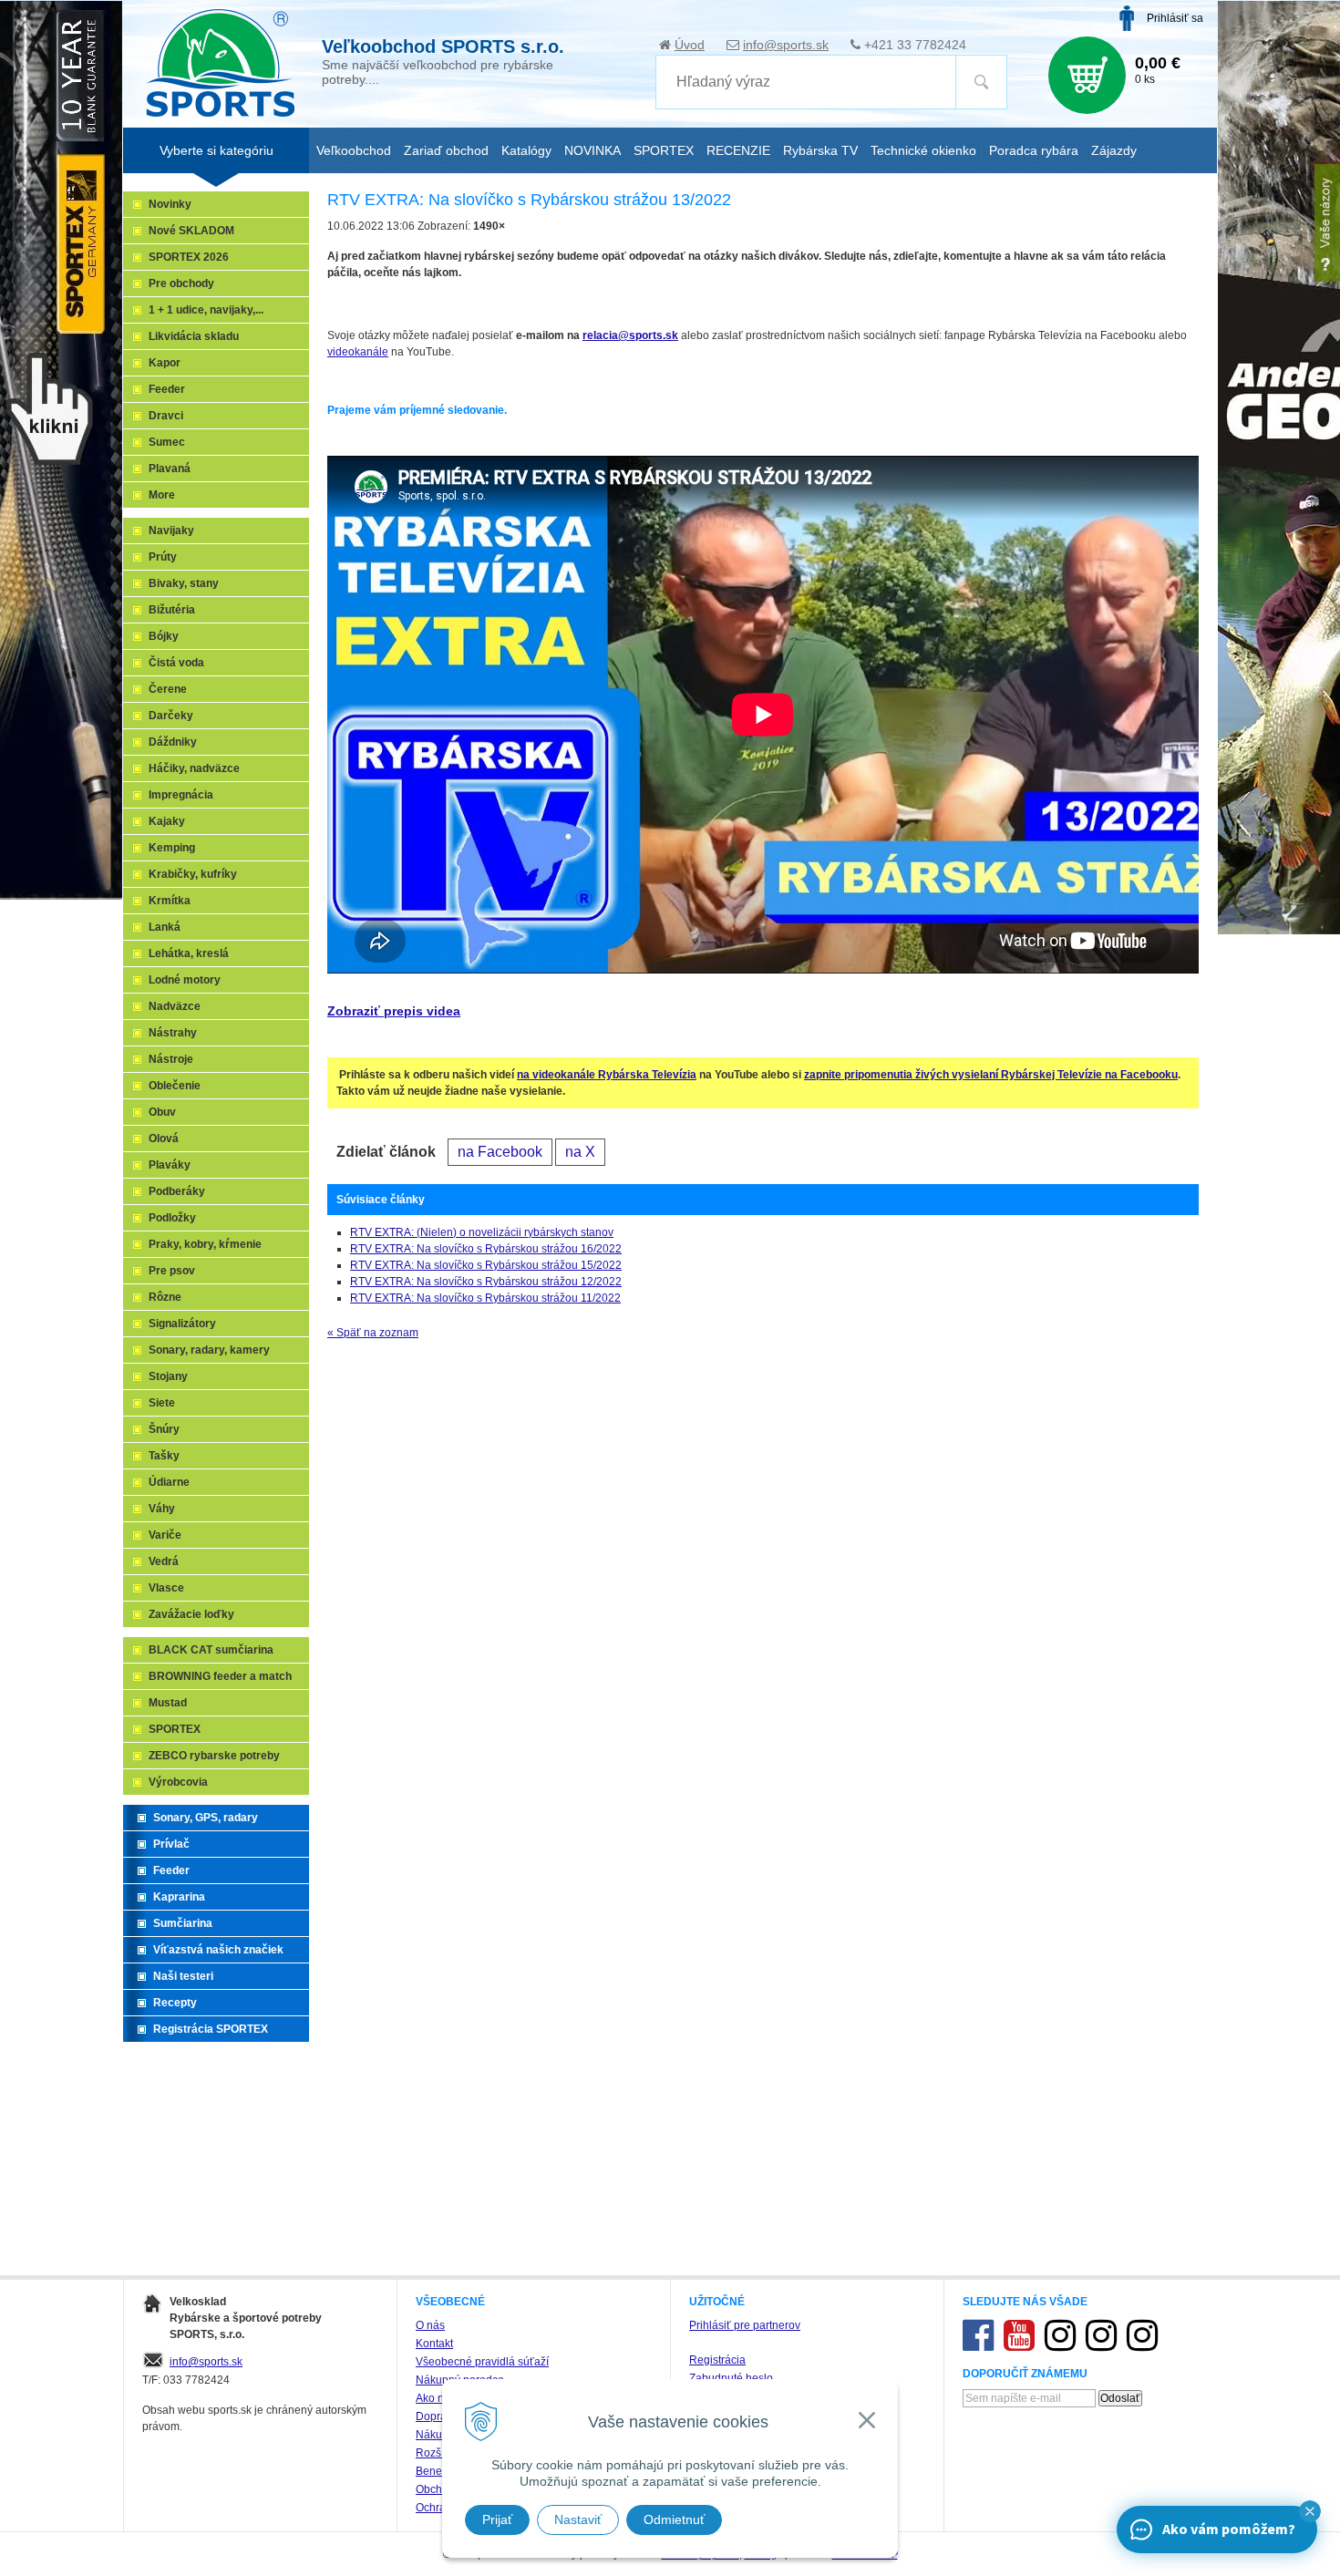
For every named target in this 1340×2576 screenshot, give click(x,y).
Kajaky (167, 821)
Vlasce (166, 1588)
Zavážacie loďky (191, 1614)
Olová (164, 1139)
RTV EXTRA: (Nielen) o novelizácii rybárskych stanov (482, 1232)
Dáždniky (173, 742)
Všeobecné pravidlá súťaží (482, 2362)
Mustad (168, 1703)
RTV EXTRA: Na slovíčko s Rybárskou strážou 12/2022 (486, 1282)
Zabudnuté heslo (731, 2378)
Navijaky (171, 531)
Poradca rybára (1034, 150)
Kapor (165, 363)
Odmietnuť (674, 2519)
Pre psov (172, 1271)
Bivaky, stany (184, 583)
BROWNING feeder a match (220, 1676)
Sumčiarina (183, 1923)
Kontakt (434, 2344)
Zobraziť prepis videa (394, 1011)
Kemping (172, 848)
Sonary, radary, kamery (209, 1350)
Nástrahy (173, 1033)
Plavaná (170, 469)
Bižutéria (172, 610)
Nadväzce (175, 1006)
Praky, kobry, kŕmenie (205, 1244)
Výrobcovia (178, 1782)
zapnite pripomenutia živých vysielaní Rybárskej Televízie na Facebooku (991, 1075)
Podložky (172, 1218)
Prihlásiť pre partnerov (745, 2325)
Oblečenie (175, 1086)
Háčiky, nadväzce (194, 768)
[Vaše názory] (1327, 223)
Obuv (162, 1112)
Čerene (168, 689)
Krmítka (170, 901)
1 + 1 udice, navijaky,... (206, 310)
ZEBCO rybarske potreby (214, 1756)
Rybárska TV (820, 150)
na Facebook (500, 1152)
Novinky (170, 204)
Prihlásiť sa (1175, 18)
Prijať (497, 2519)
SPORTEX (175, 1729)
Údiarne (169, 1482)
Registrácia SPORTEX (211, 2029)
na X (580, 1152)
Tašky (164, 1456)
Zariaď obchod (446, 150)
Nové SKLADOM (191, 231)
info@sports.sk (786, 45)
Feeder (167, 389)
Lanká (165, 927)
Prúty (163, 557)
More (162, 495)
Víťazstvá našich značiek (218, 1950)
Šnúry (164, 1429)
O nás (430, 2325)
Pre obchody (181, 283)
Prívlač (171, 1844)
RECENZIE (738, 150)
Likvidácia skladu (194, 336)
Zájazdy (1114, 150)
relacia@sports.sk (630, 335)
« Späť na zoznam (373, 1333)
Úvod (690, 45)
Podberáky (177, 1191)
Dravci (166, 416)
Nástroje (171, 1059)
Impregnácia (181, 795)
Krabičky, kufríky (193, 874)
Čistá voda (176, 663)
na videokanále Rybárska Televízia (607, 1075)
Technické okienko (923, 150)
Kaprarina (179, 1897)
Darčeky (171, 716)
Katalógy (526, 150)
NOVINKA (593, 150)
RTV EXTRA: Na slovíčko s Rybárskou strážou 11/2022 (485, 1298)
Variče (165, 1535)
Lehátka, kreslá (189, 953)
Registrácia (717, 2360)
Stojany (168, 1376)
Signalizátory (182, 1324)
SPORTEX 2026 (189, 257)
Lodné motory (185, 980)
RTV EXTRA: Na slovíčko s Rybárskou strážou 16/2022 (486, 1249)
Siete (162, 1403)
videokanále (358, 352)
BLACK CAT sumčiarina (211, 1650)
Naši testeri (183, 1976)
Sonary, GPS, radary (206, 1818)
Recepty (175, 2003)
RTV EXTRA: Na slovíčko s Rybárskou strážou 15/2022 (486, 1265)
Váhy (162, 1509)
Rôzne (165, 1297)
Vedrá (164, 1561)
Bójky (164, 636)
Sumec (167, 442)
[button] (1310, 2511)
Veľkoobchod (354, 150)
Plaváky (170, 1165)
